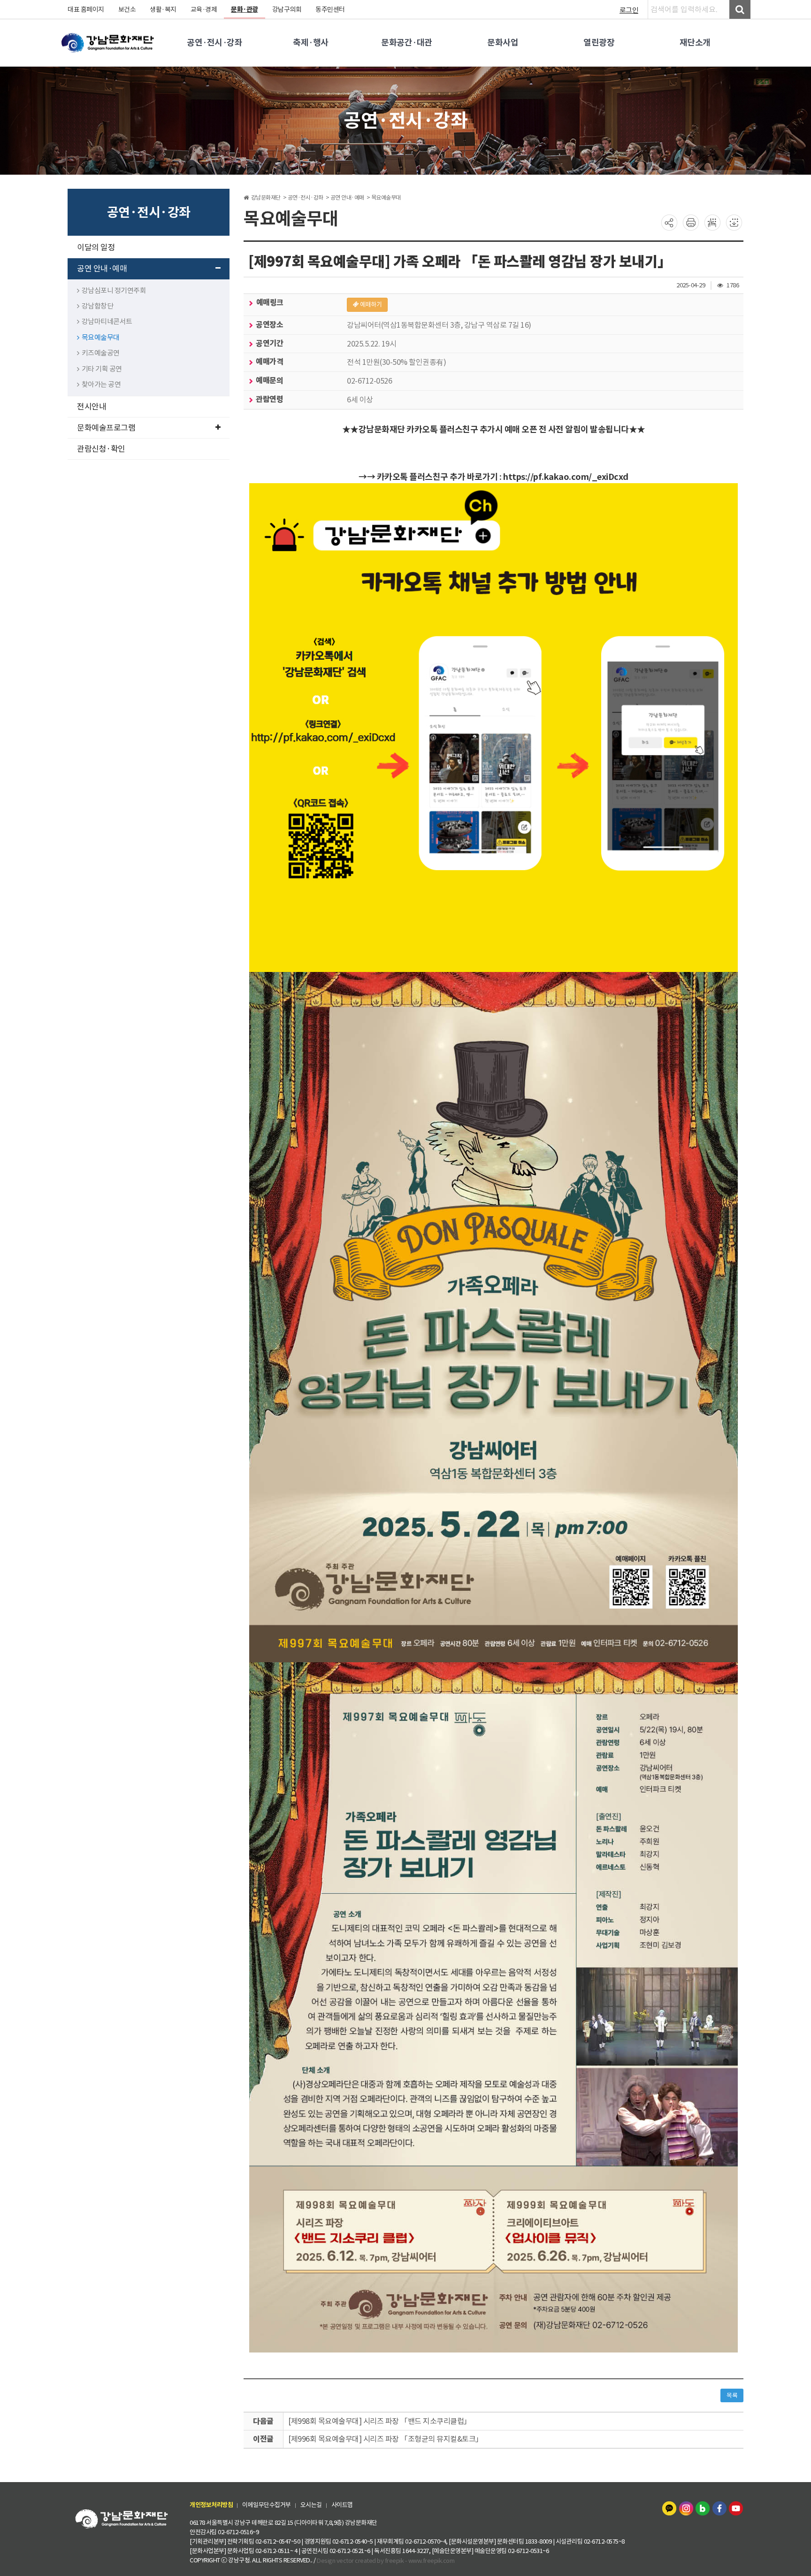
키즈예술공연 (101, 353)
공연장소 (269, 325)
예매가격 (269, 362)
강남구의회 (287, 9)
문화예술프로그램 (106, 428)
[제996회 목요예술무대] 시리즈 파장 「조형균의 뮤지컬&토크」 (386, 2439)
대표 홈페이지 (86, 9)
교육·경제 (204, 9)
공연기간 (269, 343)
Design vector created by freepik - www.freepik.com (386, 2560)
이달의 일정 (96, 247)
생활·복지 (163, 9)
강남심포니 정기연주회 (114, 290)
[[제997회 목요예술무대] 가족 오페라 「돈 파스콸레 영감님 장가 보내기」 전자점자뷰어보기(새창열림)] (712, 222)
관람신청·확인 (101, 449)
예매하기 (371, 305)
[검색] (740, 9)
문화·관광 (245, 9)
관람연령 (269, 399)
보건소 (127, 9)
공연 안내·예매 (102, 269)
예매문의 (269, 381)
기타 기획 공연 (102, 369)
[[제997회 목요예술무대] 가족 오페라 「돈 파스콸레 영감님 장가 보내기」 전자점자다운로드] (734, 222)
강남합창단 (98, 306)
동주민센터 (330, 9)
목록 (732, 2395)
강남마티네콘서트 (107, 321)
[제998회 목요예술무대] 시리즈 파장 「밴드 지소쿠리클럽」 (380, 2421)
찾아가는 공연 (101, 384)
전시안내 (92, 407)
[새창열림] (670, 2508)
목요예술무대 (101, 337)
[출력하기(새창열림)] (691, 222)
